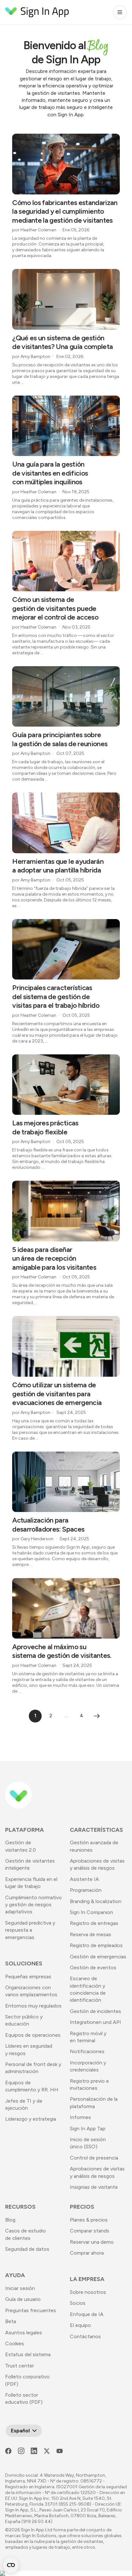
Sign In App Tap (88, 2129)
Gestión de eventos (93, 1968)
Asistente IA (84, 1879)
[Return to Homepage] (37, 12)
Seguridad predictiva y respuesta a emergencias (30, 1930)
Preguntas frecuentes (31, 2310)
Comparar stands (90, 2231)
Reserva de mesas (91, 1934)
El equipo (80, 2325)
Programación (86, 1890)
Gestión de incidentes (95, 2011)
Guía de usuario (23, 2299)
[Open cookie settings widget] (11, 2565)
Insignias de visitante (94, 2187)
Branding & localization (96, 1901)
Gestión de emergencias (98, 1957)
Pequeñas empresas (28, 1977)
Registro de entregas (94, 1923)
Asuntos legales (24, 2333)
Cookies (15, 2343)
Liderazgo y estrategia (31, 2119)
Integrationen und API (95, 2022)
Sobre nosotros (88, 2292)
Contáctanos (85, 2336)
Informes (80, 2117)
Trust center (20, 2366)
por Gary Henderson (33, 1539)
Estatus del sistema (28, 2354)
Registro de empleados (96, 1945)
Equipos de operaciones (33, 2035)
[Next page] (97, 1716)
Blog (10, 2220)
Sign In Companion (91, 1912)
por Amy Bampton (31, 357)
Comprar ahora (87, 2253)
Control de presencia (94, 2158)
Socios (78, 2303)
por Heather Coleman (34, 230)
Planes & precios (89, 2220)
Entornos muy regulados (33, 2006)
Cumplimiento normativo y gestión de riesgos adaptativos (33, 1905)
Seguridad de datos (27, 2249)
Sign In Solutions (39, 2536)
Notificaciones (87, 2051)
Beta (11, 2321)
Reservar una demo (92, 2242)
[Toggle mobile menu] (120, 12)
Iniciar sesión (20, 2288)
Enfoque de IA (87, 2314)
